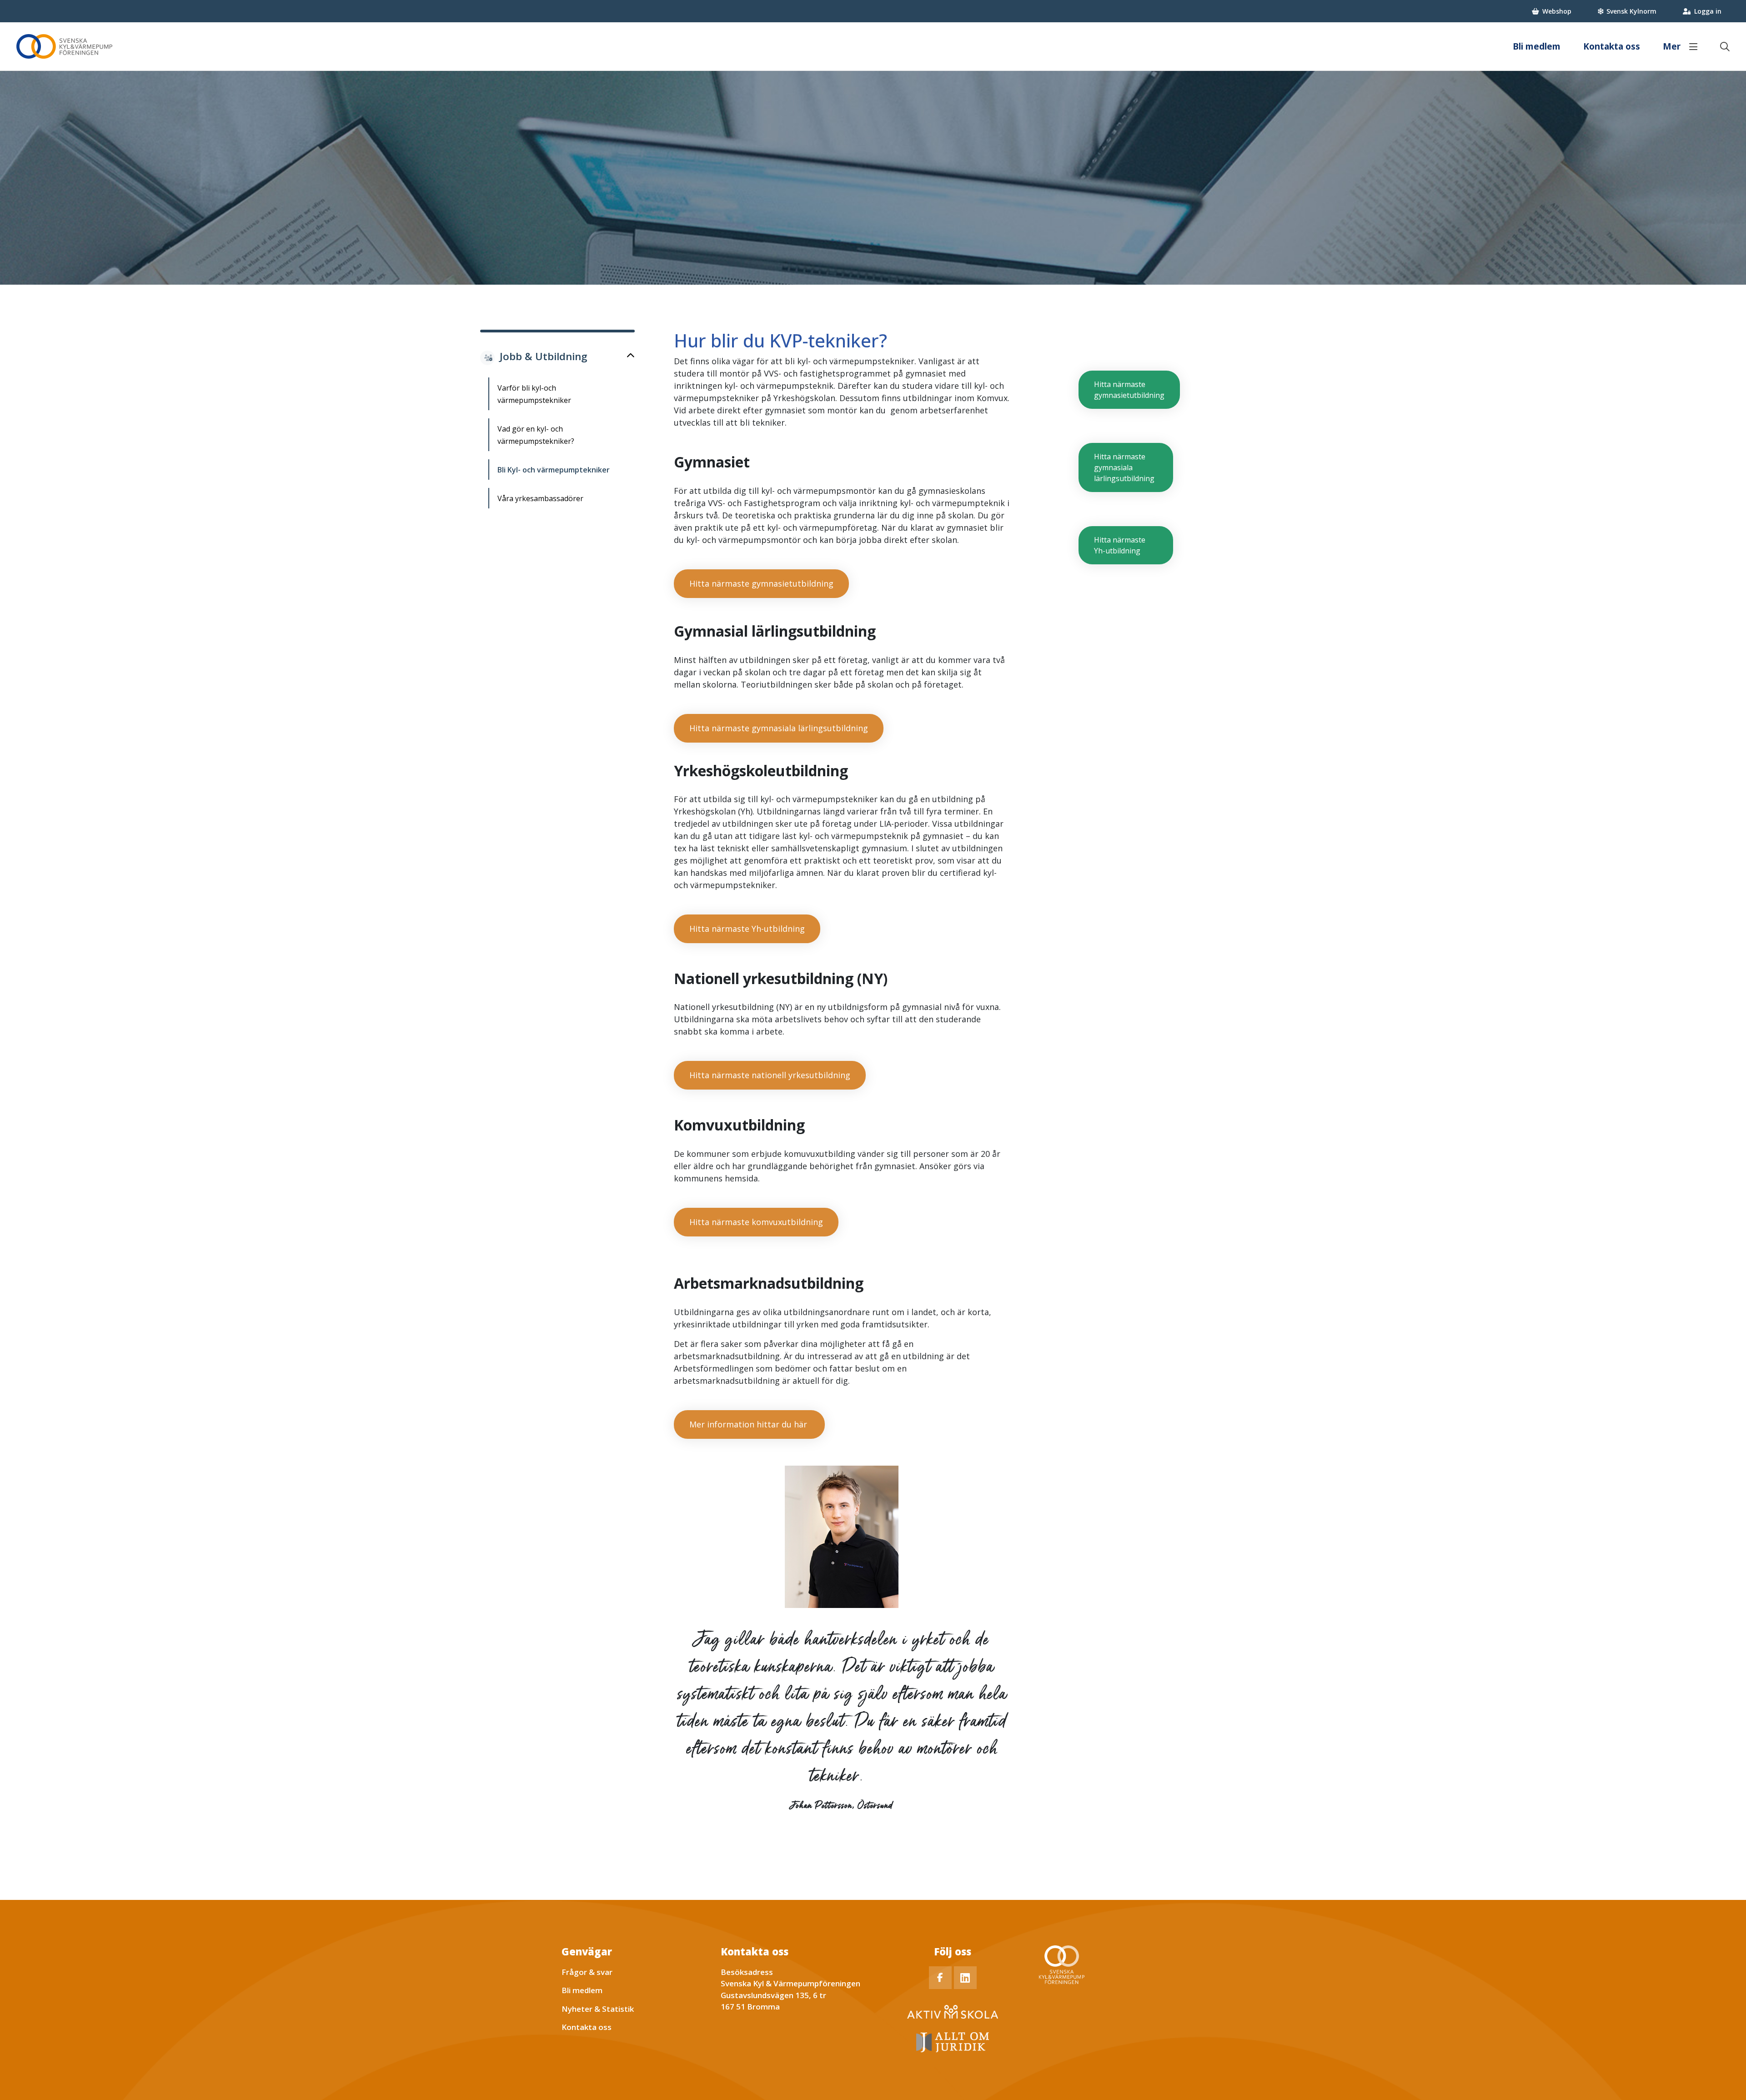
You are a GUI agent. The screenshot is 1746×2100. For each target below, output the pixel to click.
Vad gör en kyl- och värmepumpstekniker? (536, 435)
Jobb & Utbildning (544, 356)
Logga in (1708, 11)
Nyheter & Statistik (598, 2009)
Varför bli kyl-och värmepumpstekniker (534, 394)
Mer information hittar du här (749, 1424)
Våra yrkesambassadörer (540, 498)
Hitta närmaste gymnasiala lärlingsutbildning (779, 728)
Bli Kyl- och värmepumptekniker (554, 470)
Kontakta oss (1612, 46)
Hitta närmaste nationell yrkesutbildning (770, 1075)
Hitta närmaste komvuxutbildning (756, 1222)
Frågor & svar (587, 1972)
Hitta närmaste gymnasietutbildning (761, 583)
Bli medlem (1537, 46)
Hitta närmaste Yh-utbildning (747, 929)
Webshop (1557, 11)
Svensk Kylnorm (1631, 11)
